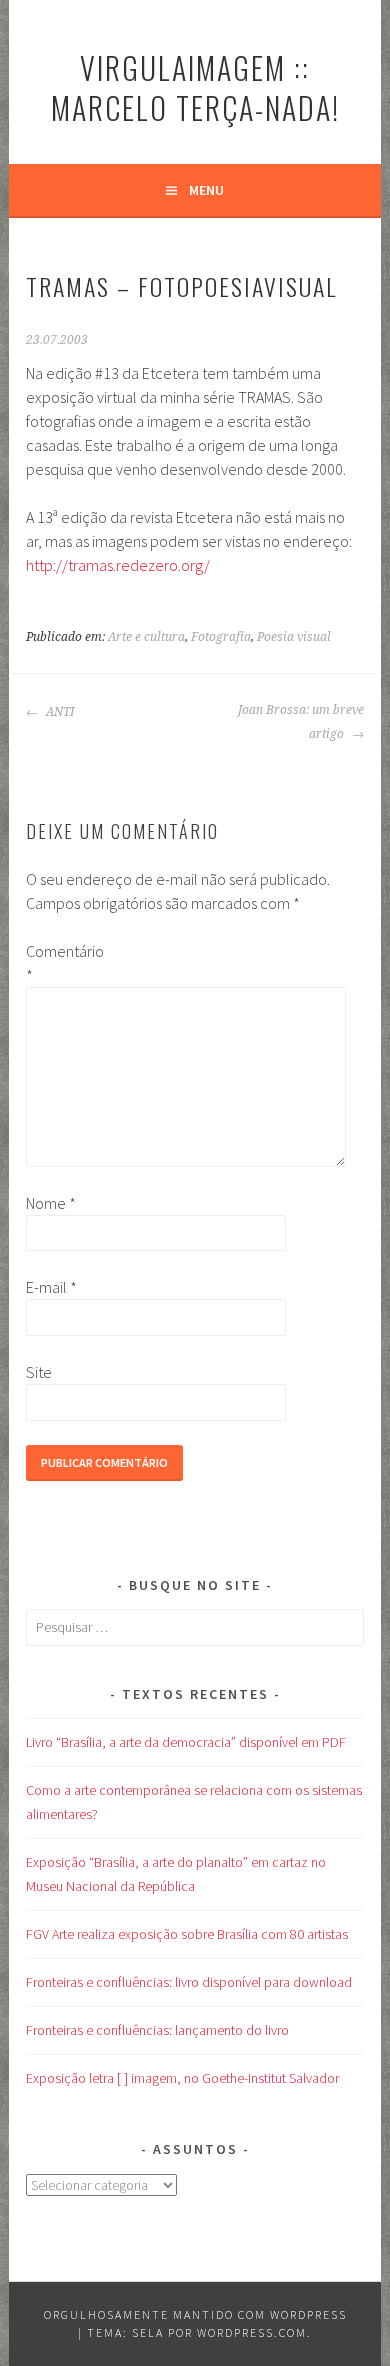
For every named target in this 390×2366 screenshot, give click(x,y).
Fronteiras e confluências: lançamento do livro (157, 2030)
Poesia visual (294, 637)
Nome (51, 1203)
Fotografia (221, 637)
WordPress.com (252, 2332)
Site (39, 1372)
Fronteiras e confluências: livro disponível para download (189, 1982)
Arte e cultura (146, 637)
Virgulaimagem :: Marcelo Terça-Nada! (195, 87)
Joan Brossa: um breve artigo (301, 722)
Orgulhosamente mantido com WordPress (195, 2314)
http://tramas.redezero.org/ (118, 565)
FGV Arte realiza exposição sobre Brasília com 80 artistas (187, 1934)
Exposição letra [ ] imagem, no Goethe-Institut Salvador (182, 2078)
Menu (206, 190)
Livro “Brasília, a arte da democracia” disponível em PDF (186, 1742)
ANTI (58, 712)
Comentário (58, 963)
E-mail (51, 1287)
